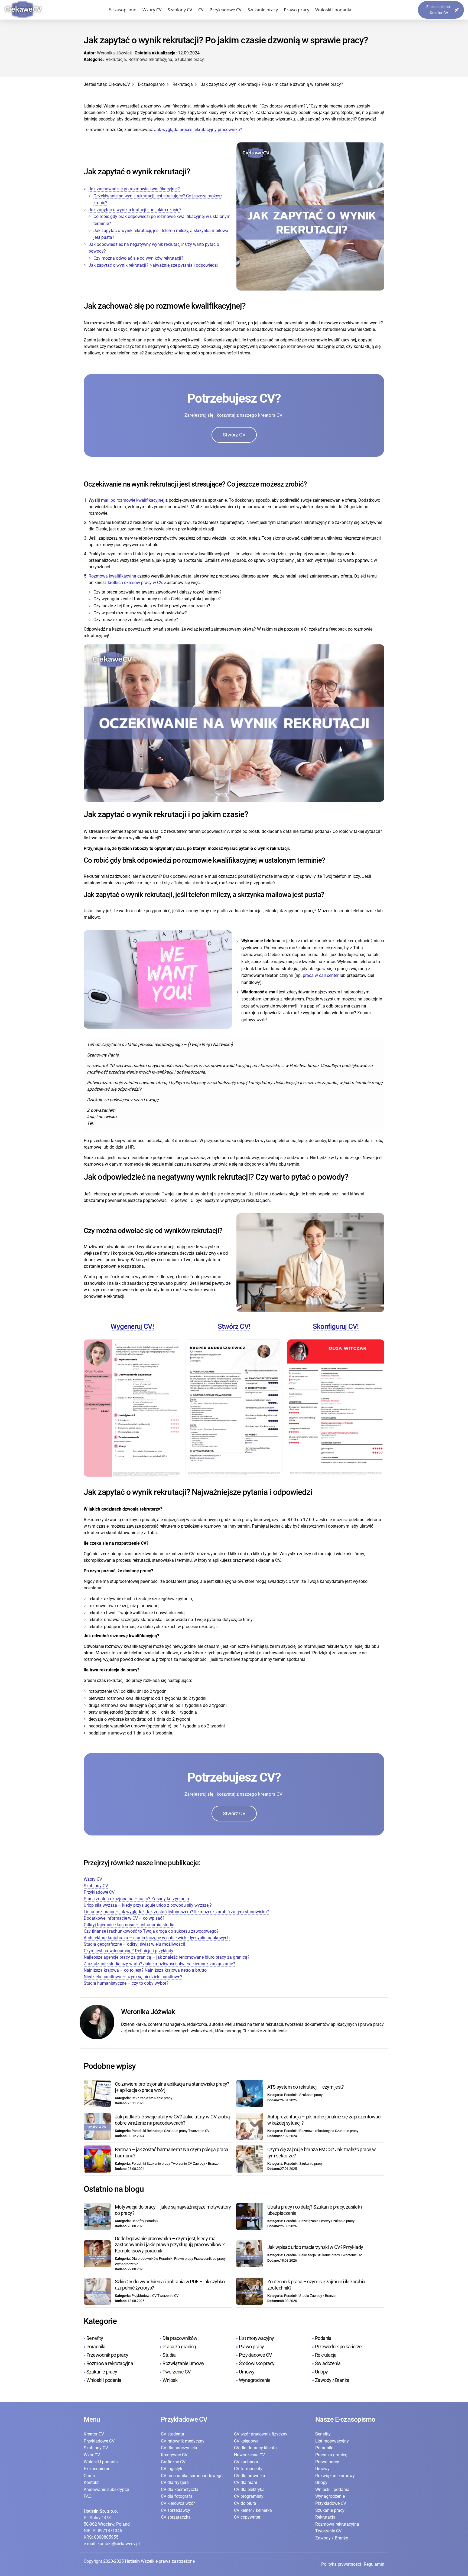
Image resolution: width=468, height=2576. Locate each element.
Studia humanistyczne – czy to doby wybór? (126, 1983)
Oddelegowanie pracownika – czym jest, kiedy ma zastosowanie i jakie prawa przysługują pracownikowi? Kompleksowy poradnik (170, 2245)
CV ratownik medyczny (183, 2441)
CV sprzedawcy (175, 2510)
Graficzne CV (173, 2462)
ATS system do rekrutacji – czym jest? (306, 2087)
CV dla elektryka (249, 2489)
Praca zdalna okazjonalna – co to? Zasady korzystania (136, 1899)
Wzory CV (152, 10)
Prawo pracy (297, 10)
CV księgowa (246, 2441)
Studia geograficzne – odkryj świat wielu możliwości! (134, 1944)
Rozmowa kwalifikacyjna (112, 576)
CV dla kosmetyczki (180, 2489)
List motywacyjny (256, 2338)
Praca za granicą (179, 2347)
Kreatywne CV (174, 2455)
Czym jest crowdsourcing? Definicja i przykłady (129, 1951)
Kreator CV (94, 2434)
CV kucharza (246, 2462)
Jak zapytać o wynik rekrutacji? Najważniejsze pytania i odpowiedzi (153, 265)
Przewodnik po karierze (338, 2347)
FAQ (88, 2496)
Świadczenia (328, 2363)
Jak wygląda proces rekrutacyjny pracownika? (198, 130)
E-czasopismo (123, 10)
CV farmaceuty (248, 2469)
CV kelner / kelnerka (253, 2510)
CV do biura (245, 2503)
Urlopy (321, 2372)
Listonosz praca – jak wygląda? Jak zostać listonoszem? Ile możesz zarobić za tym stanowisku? (176, 1912)
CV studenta (173, 2434)
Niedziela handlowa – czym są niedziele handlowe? (133, 1977)
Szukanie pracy (263, 10)
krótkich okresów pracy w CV (135, 583)
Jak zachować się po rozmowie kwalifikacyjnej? (134, 189)
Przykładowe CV (226, 10)
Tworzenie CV (176, 2372)
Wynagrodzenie (255, 2380)
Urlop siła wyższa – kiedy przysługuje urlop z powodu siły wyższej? (148, 1905)
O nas (89, 2476)
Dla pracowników (180, 2338)
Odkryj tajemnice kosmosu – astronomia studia (129, 1925)
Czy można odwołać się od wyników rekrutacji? (138, 258)
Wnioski (170, 2380)
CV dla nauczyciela (179, 2448)
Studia (169, 2355)
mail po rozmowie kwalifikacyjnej (133, 500)
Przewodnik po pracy (107, 2355)
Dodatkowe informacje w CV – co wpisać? (124, 1918)
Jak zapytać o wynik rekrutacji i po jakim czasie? (135, 210)
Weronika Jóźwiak (114, 53)
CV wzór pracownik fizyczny (261, 2434)
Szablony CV (180, 10)
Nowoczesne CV (249, 2455)
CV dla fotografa (177, 2496)
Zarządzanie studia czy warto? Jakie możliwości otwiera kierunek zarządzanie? (159, 1964)
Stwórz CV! (234, 1326)
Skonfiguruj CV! (336, 1326)
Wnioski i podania (333, 10)
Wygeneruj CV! (132, 1326)
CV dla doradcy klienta (255, 2448)
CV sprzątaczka (176, 2517)
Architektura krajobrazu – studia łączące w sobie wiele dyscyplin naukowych (157, 1938)
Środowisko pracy (257, 2363)
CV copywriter (247, 2517)
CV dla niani (246, 2482)
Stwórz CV (234, 435)
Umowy (247, 2372)
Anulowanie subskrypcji (106, 2489)
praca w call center (321, 975)
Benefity (95, 2338)
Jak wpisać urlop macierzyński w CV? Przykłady (315, 2247)
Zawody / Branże (332, 2380)
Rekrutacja (116, 59)
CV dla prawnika (250, 2476)
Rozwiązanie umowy (183, 2363)
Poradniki (96, 2347)
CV (201, 10)
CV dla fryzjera (175, 2482)
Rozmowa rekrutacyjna (150, 59)
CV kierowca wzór (178, 2503)
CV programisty (249, 2496)
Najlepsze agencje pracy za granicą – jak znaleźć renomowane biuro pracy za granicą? (167, 1957)
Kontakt (91, 2482)
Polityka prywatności (341, 2564)
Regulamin (374, 2564)
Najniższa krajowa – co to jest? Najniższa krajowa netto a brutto (145, 1970)
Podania (323, 2338)
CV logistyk (172, 2469)
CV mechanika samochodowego (192, 2476)
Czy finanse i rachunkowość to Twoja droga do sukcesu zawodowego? (152, 1931)
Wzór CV (92, 2455)
